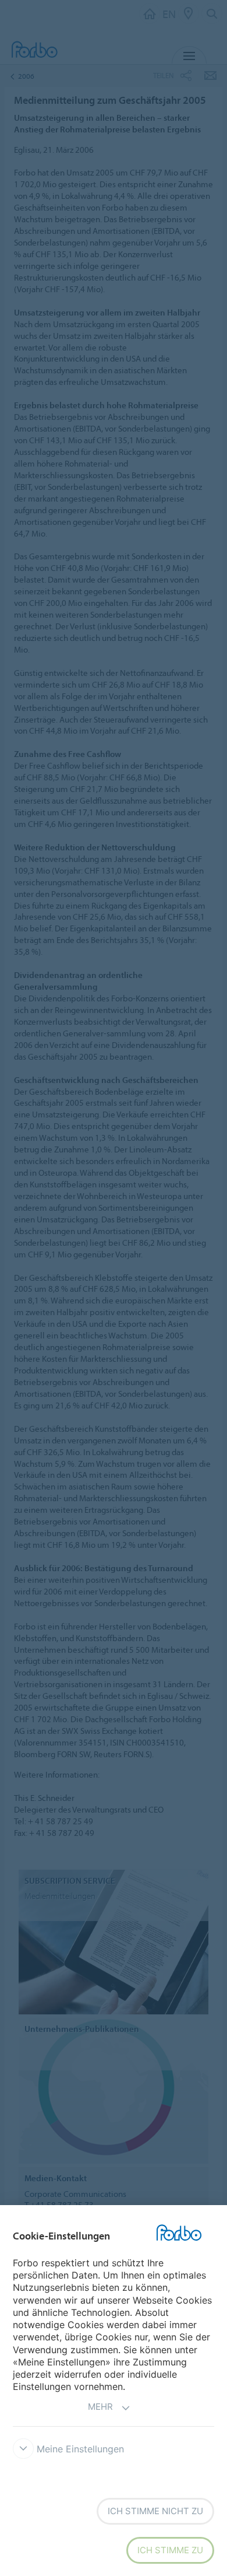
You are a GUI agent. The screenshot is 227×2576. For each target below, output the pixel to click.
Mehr (100, 2407)
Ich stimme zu (170, 2550)
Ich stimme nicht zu (155, 2511)
